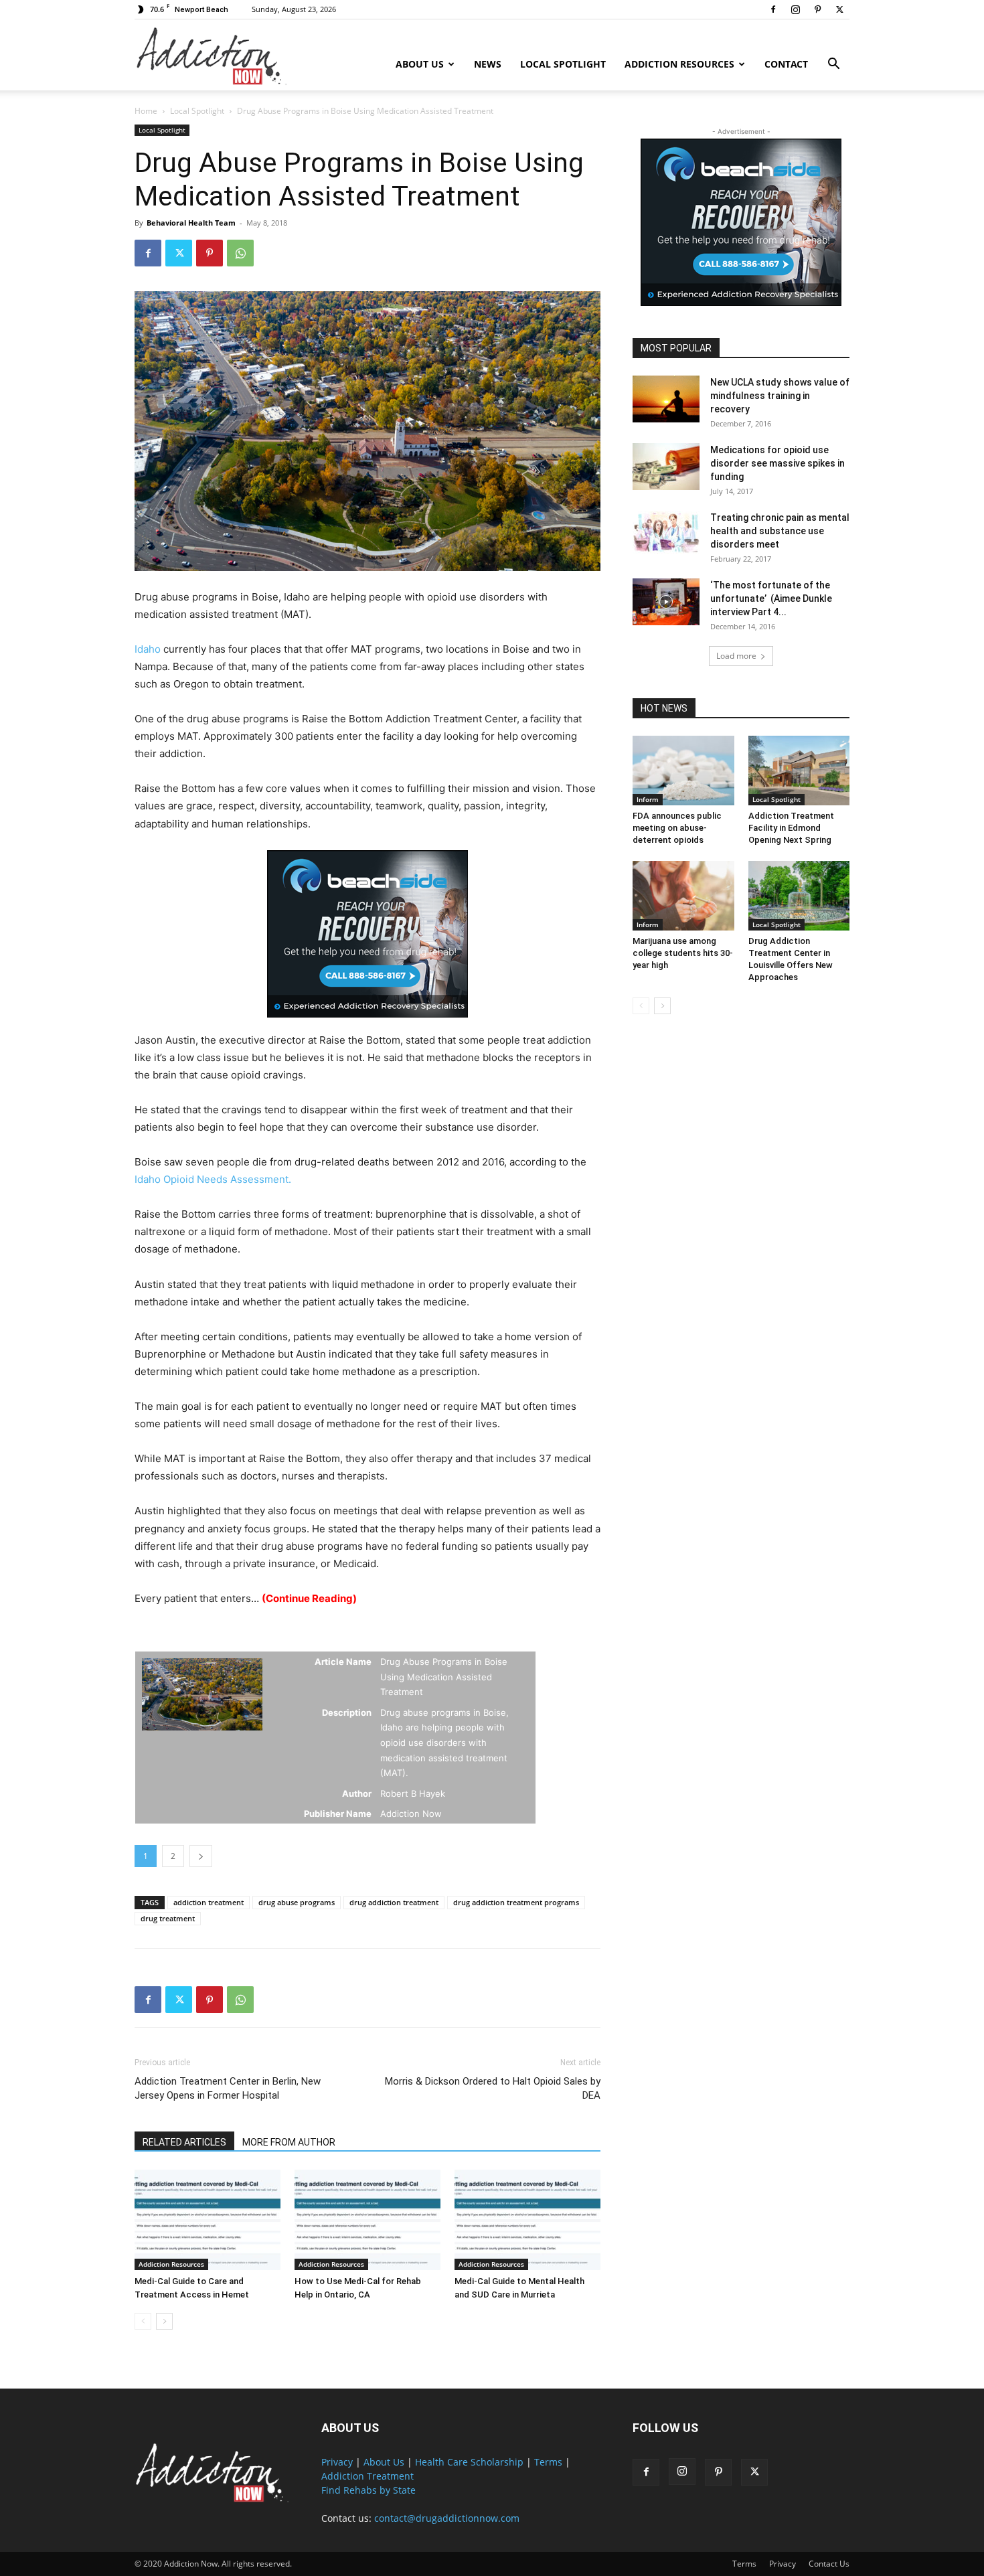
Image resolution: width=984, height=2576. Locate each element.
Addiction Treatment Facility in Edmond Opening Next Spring (791, 828)
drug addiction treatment (394, 1902)
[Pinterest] (817, 9)
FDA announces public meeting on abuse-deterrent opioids (677, 828)
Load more (736, 656)
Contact (786, 64)
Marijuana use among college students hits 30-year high (683, 953)
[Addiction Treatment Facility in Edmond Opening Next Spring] (799, 771)
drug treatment (168, 1918)
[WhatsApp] (240, 253)
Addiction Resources (679, 64)
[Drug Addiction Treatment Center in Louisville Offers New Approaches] (799, 896)
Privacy (337, 2462)
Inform (648, 799)
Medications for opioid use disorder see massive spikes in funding (777, 463)
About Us (420, 64)
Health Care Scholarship (469, 2462)
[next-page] (164, 2321)
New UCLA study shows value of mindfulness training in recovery (780, 396)
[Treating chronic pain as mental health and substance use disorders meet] (666, 534)
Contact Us (829, 2564)
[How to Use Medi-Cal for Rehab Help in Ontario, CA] (367, 2220)
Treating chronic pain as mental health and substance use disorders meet (780, 531)
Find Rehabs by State (368, 2490)
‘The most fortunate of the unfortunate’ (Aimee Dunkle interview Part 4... (771, 598)
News (488, 64)
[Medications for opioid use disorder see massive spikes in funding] (666, 467)
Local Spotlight (563, 64)
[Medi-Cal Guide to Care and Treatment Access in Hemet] (208, 2220)
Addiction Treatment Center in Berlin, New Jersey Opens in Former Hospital (228, 2088)
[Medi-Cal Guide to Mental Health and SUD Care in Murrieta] (527, 2220)
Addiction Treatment (367, 2476)
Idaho (148, 649)
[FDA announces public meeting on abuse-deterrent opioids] (683, 771)
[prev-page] (143, 2321)
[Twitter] (839, 9)
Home (146, 111)
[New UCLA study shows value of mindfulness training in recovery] (666, 399)
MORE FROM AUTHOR (289, 2142)
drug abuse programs (297, 1902)
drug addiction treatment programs (516, 1902)
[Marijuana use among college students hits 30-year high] (683, 896)
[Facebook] (773, 9)
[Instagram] (795, 9)
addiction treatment (209, 1902)
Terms (548, 2462)
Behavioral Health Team (191, 223)
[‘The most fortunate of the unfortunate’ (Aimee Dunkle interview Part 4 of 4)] (666, 602)
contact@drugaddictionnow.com (447, 2518)
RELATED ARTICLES (184, 2142)
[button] (833, 65)
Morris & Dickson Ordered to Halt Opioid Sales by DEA (493, 2088)
